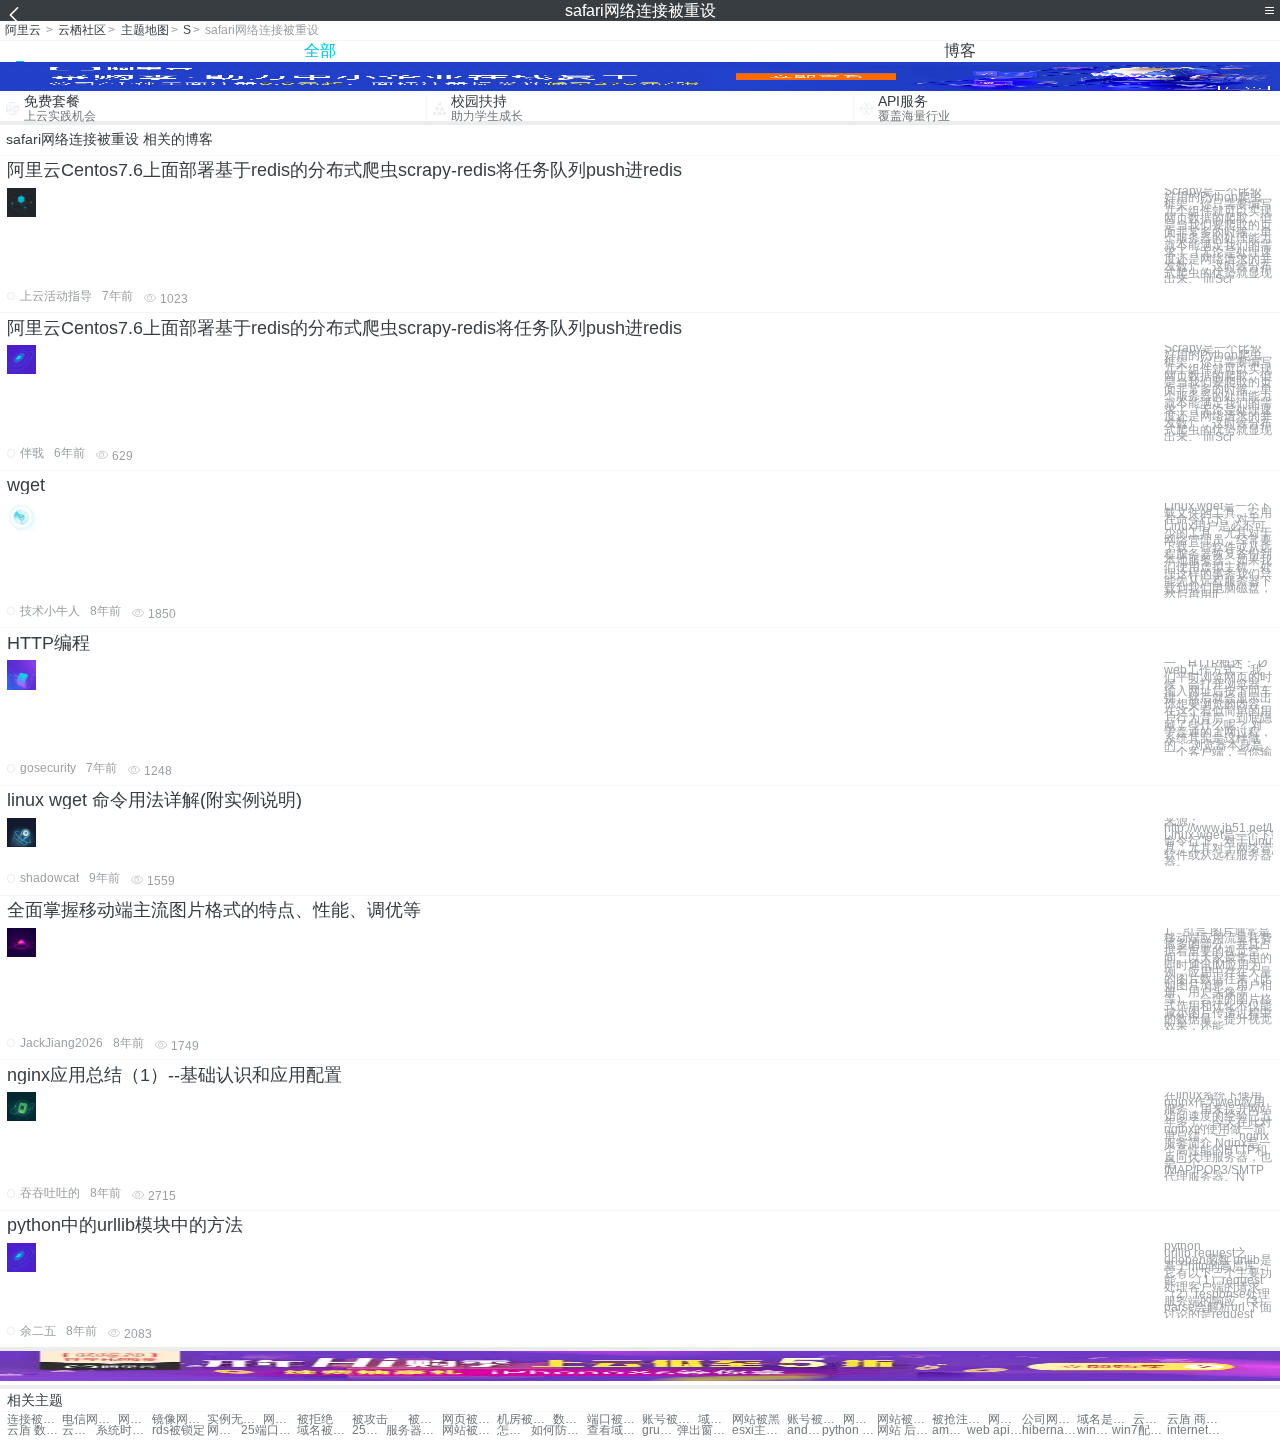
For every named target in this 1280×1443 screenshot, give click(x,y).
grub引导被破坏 (659, 1430)
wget (26, 485)
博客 (960, 50)
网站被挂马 (904, 1419)
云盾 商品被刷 (1194, 1419)
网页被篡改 (469, 1419)
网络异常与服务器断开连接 (280, 1419)
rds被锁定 (178, 1430)
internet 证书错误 (1194, 1430)
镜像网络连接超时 (179, 1419)
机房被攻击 (524, 1419)
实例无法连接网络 (234, 1419)
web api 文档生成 (994, 1430)
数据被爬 (570, 1419)
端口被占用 (614, 1419)
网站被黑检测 (469, 1430)
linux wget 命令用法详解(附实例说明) (154, 800)
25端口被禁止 (268, 1430)
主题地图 (145, 30)
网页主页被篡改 (860, 1419)
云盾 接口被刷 (79, 1430)
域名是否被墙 (1104, 1419)
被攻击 (370, 1419)
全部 (320, 50)
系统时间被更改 (123, 1430)
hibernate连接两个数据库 (1049, 1430)
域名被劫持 (715, 1419)
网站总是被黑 (1005, 1419)
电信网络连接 (89, 1419)
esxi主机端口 (759, 1430)
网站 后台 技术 (904, 1430)
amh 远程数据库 (949, 1430)
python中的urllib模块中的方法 (125, 1225)
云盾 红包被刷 (1150, 1419)
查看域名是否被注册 (614, 1430)
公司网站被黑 (1049, 1419)
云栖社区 (82, 30)
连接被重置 (34, 1419)
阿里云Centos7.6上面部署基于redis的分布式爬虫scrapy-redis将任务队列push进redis (344, 170)
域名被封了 (324, 1430)
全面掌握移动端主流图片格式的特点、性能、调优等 (214, 910)
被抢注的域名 (959, 1419)
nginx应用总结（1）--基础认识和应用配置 (174, 1075)
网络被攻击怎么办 (135, 1419)
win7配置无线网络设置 (1139, 1430)
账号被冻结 (669, 1419)
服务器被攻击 (413, 1430)
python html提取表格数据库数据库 (849, 1430)
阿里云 (23, 30)
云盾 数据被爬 (34, 1430)
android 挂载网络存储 (804, 1430)
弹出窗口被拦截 (704, 1430)
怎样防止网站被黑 (514, 1430)
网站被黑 (756, 1419)
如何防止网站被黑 (558, 1430)
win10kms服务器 (1094, 1430)
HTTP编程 (48, 643)
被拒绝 (315, 1419)
